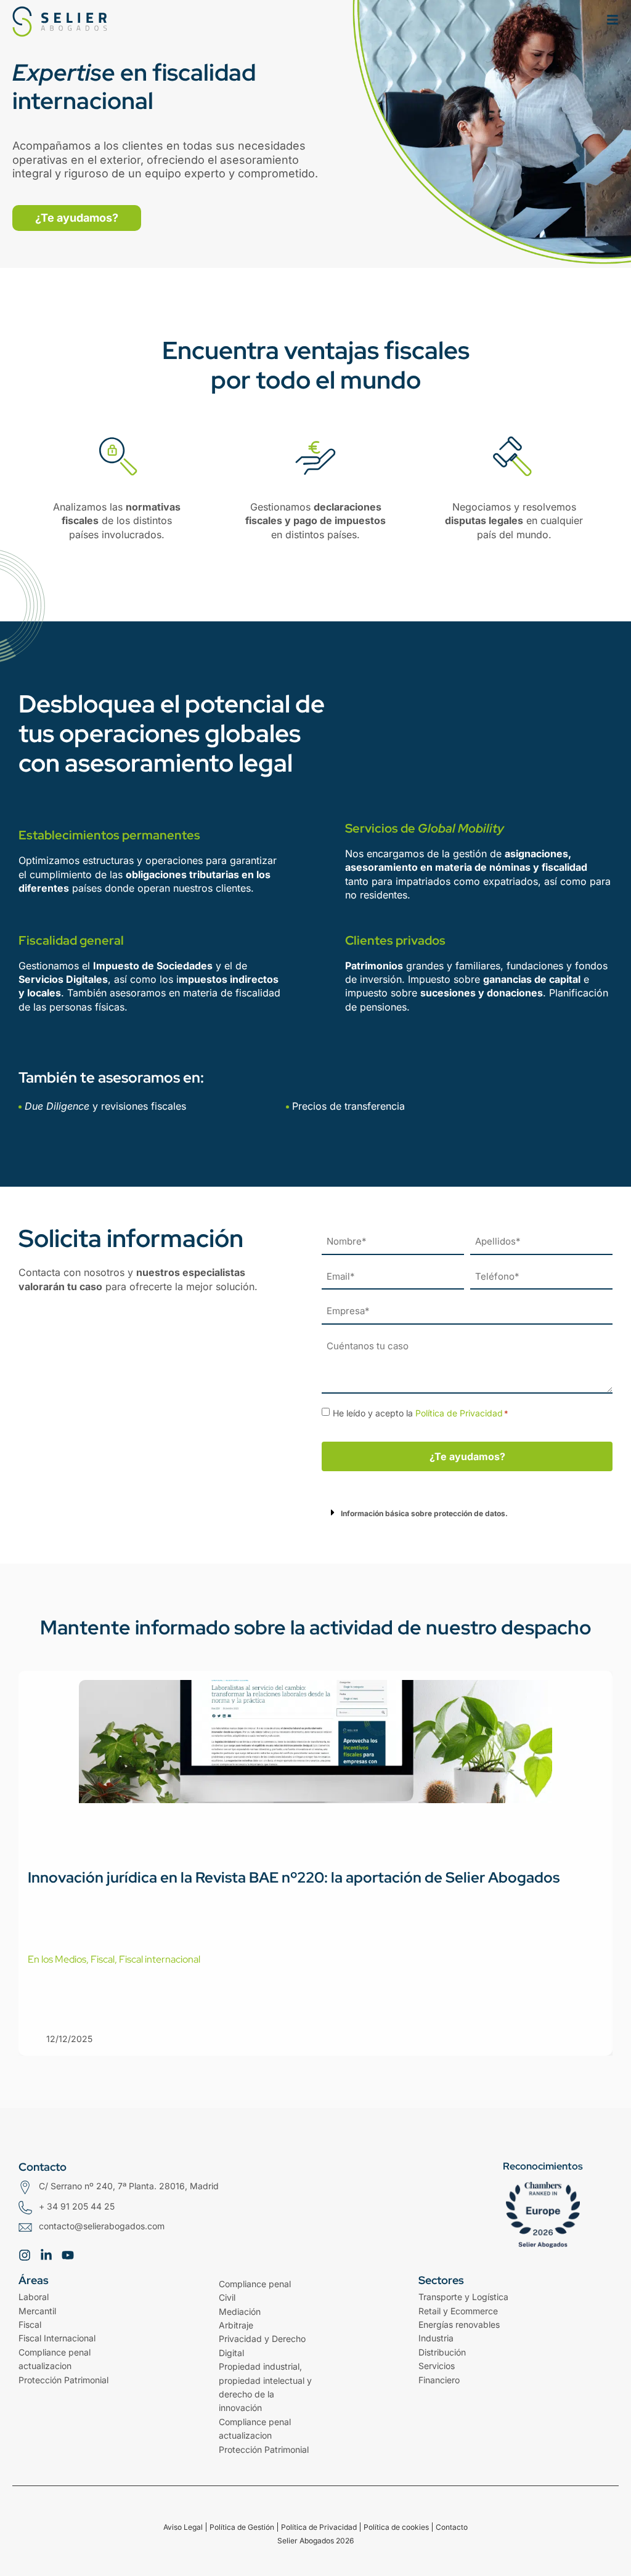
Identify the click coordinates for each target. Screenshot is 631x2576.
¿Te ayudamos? (467, 1456)
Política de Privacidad (459, 1413)
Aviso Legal (183, 2527)
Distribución (442, 2352)
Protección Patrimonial (63, 2380)
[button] (467, 1512)
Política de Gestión (242, 2527)
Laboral (34, 2297)
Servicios (437, 2366)
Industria (436, 2338)
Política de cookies (396, 2527)
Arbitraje (236, 2325)
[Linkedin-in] (46, 2255)
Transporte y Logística (463, 2297)
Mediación (240, 2312)
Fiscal (30, 2324)
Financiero (439, 2380)
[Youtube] (68, 2255)
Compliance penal (255, 2284)
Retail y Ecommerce (458, 2311)
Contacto (452, 2527)
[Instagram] (25, 2255)
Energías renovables (459, 2324)
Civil (227, 2297)
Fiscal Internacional (57, 2338)
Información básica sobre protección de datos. (424, 1513)
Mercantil (37, 2311)
